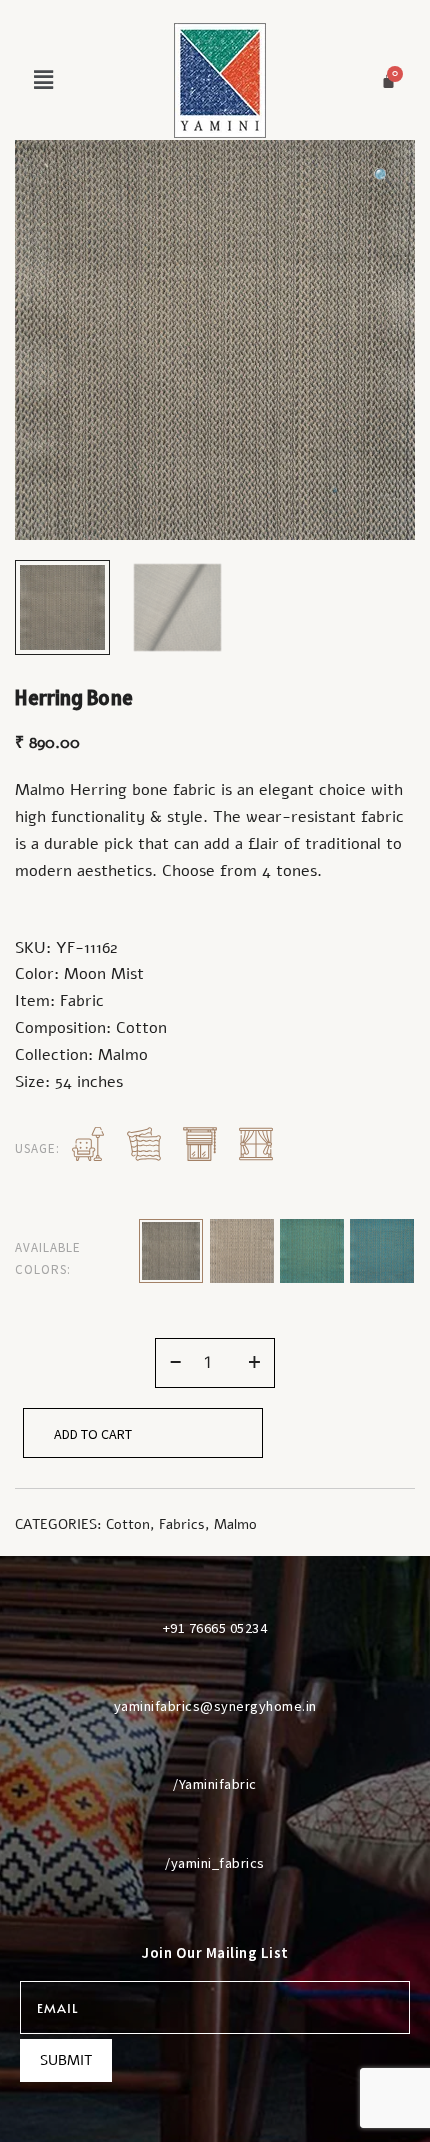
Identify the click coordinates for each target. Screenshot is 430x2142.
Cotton (128, 1524)
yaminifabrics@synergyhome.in (215, 1706)
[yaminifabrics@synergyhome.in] (215, 1669)
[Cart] (388, 80)
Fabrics (182, 1524)
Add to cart (93, 1434)
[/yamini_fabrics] (215, 1826)
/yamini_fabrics (215, 1863)
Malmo (235, 1524)
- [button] (175, 1360)
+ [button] (254, 1360)
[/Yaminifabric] (215, 1747)
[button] (43, 80)
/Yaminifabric (215, 1784)
